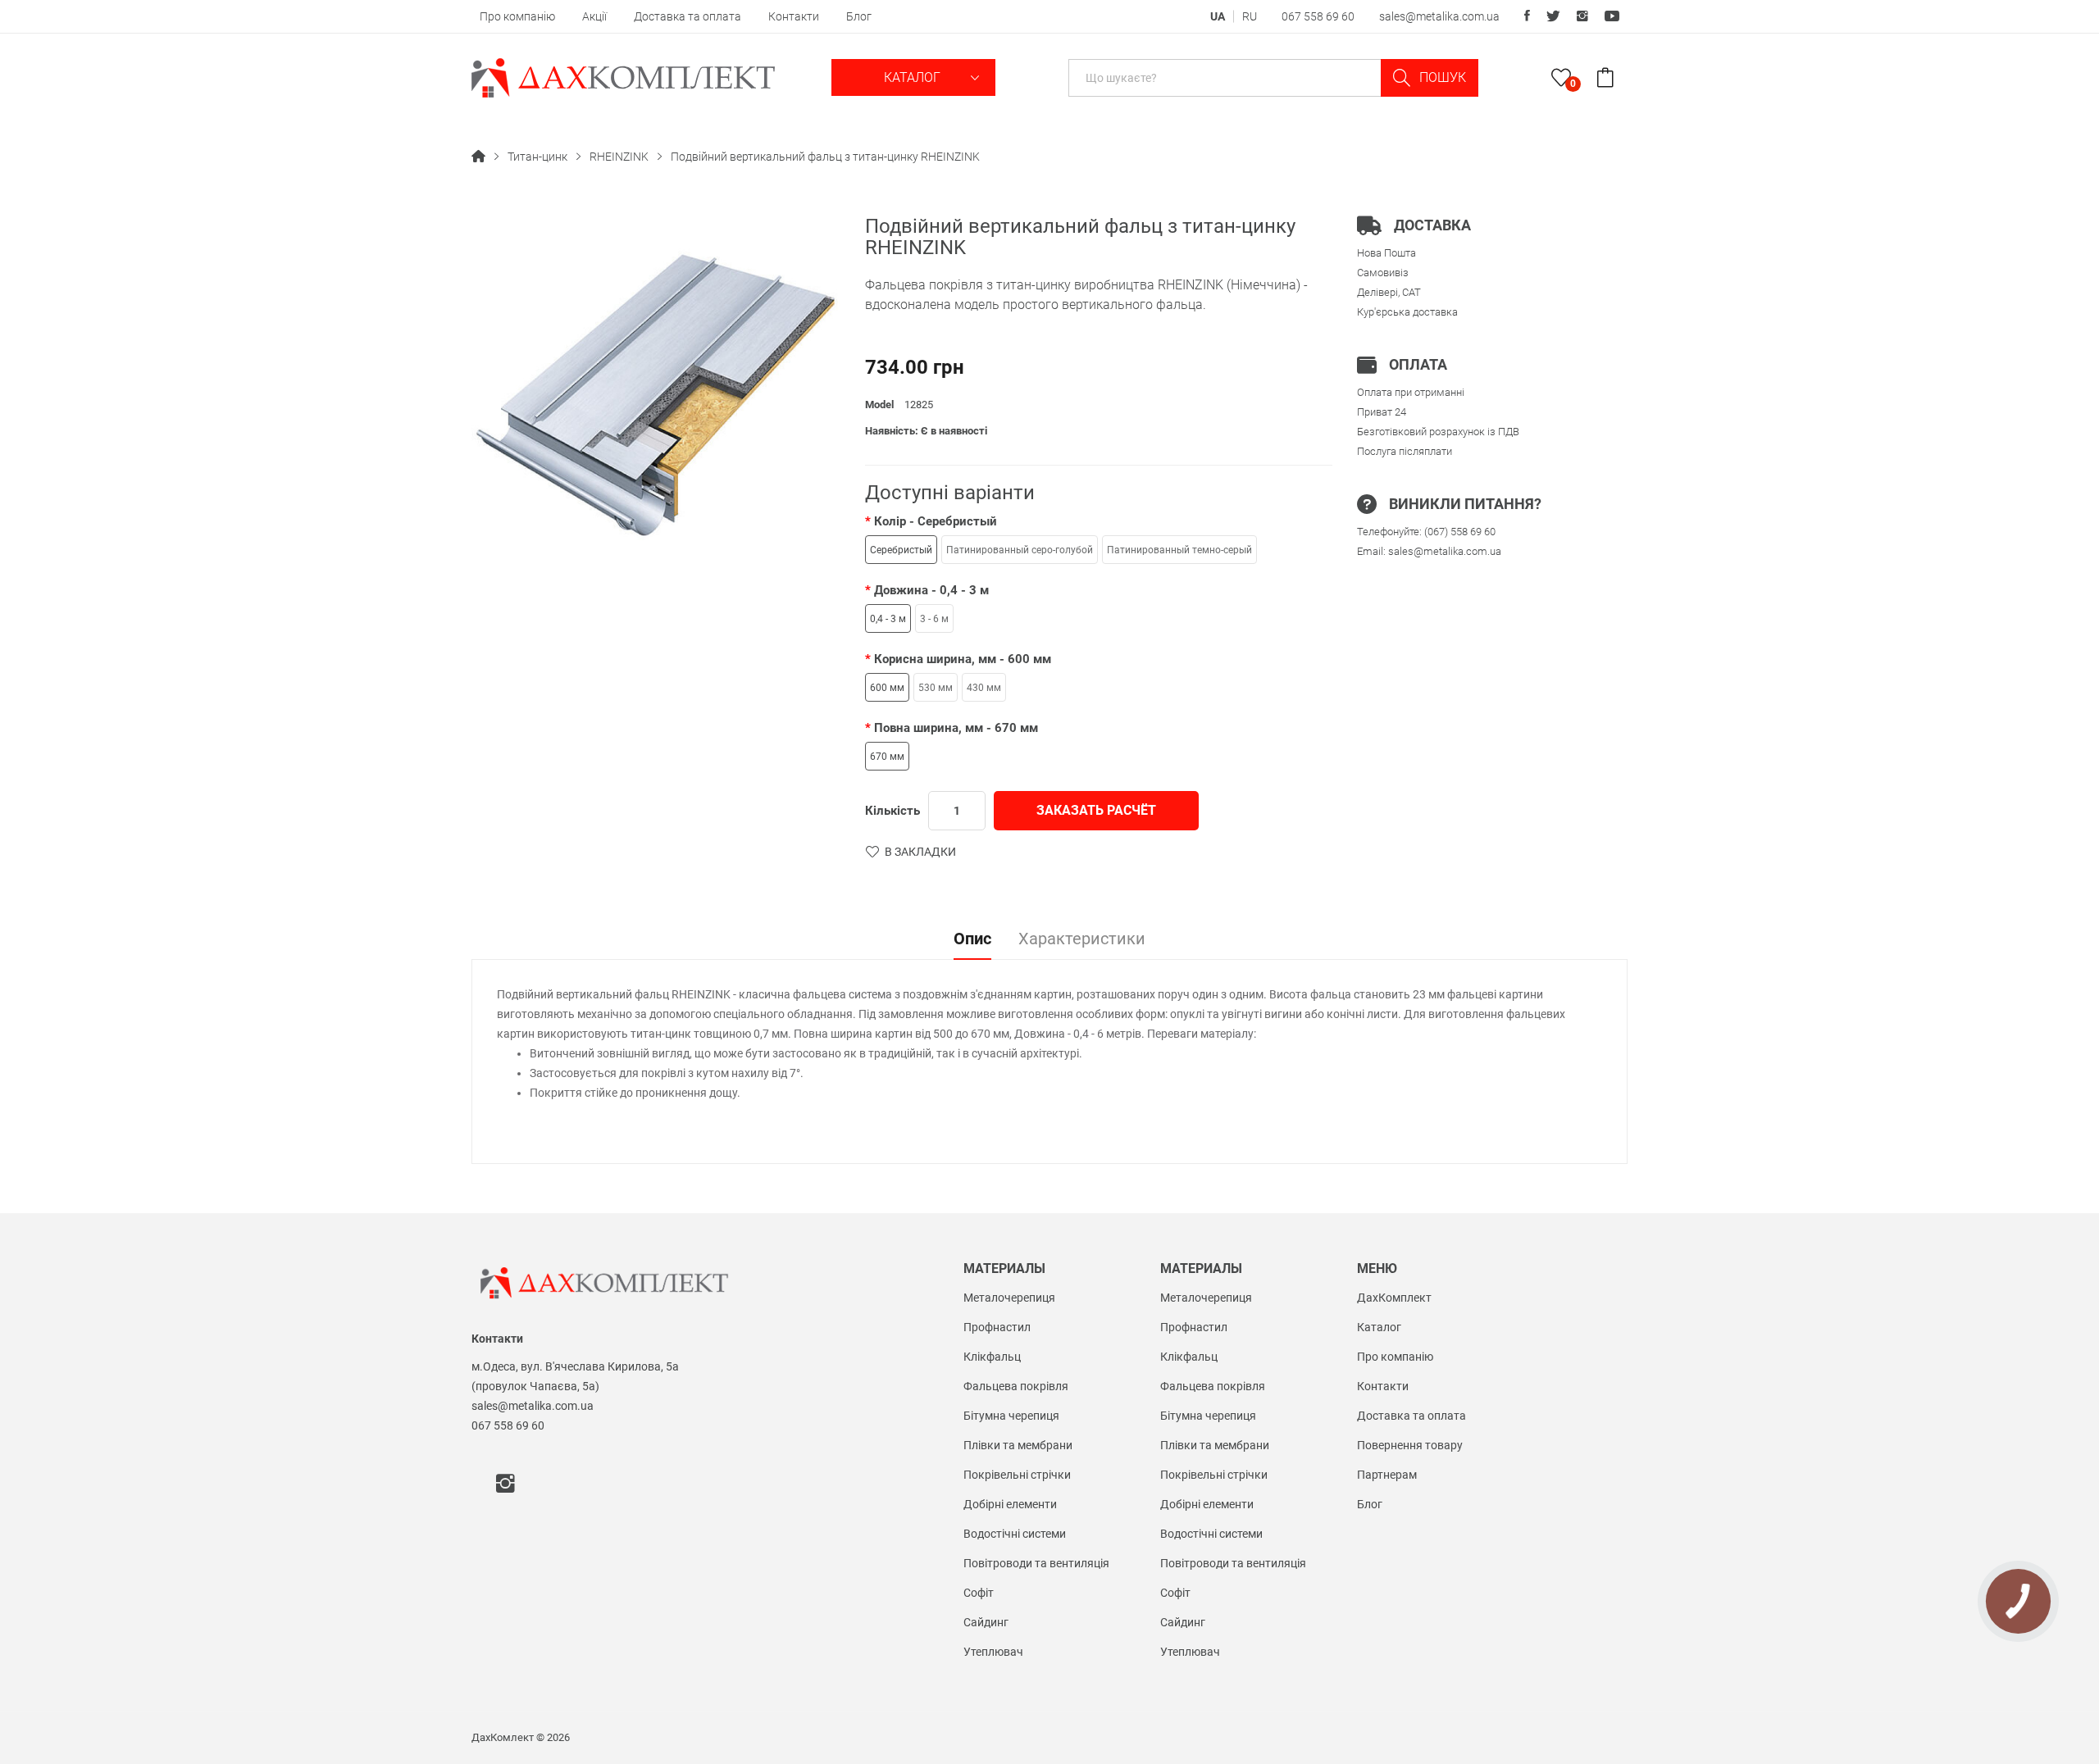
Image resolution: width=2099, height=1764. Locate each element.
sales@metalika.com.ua (1439, 16)
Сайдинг (986, 1622)
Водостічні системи (1015, 1534)
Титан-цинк (537, 157)
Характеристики (1082, 939)
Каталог (914, 77)
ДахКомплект (1394, 1298)
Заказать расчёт (1096, 810)
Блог (859, 16)
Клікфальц (992, 1357)
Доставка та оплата (688, 16)
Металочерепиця (1009, 1298)
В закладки (920, 852)
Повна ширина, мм (956, 728)
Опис (972, 939)
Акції (594, 16)
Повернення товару (1410, 1445)
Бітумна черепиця (1011, 1416)
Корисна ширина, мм (963, 659)
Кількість (892, 811)
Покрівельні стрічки (1017, 1475)
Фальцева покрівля (1016, 1386)
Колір (936, 521)
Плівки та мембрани (1018, 1445)
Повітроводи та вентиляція (1036, 1563)
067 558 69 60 (1318, 16)
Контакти (794, 16)
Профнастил (997, 1327)
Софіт (979, 1593)
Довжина (931, 590)
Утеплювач (993, 1652)
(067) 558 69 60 (1460, 532)
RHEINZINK (619, 157)
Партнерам (1387, 1475)
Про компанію (517, 16)
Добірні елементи (1010, 1504)
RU (1250, 16)
